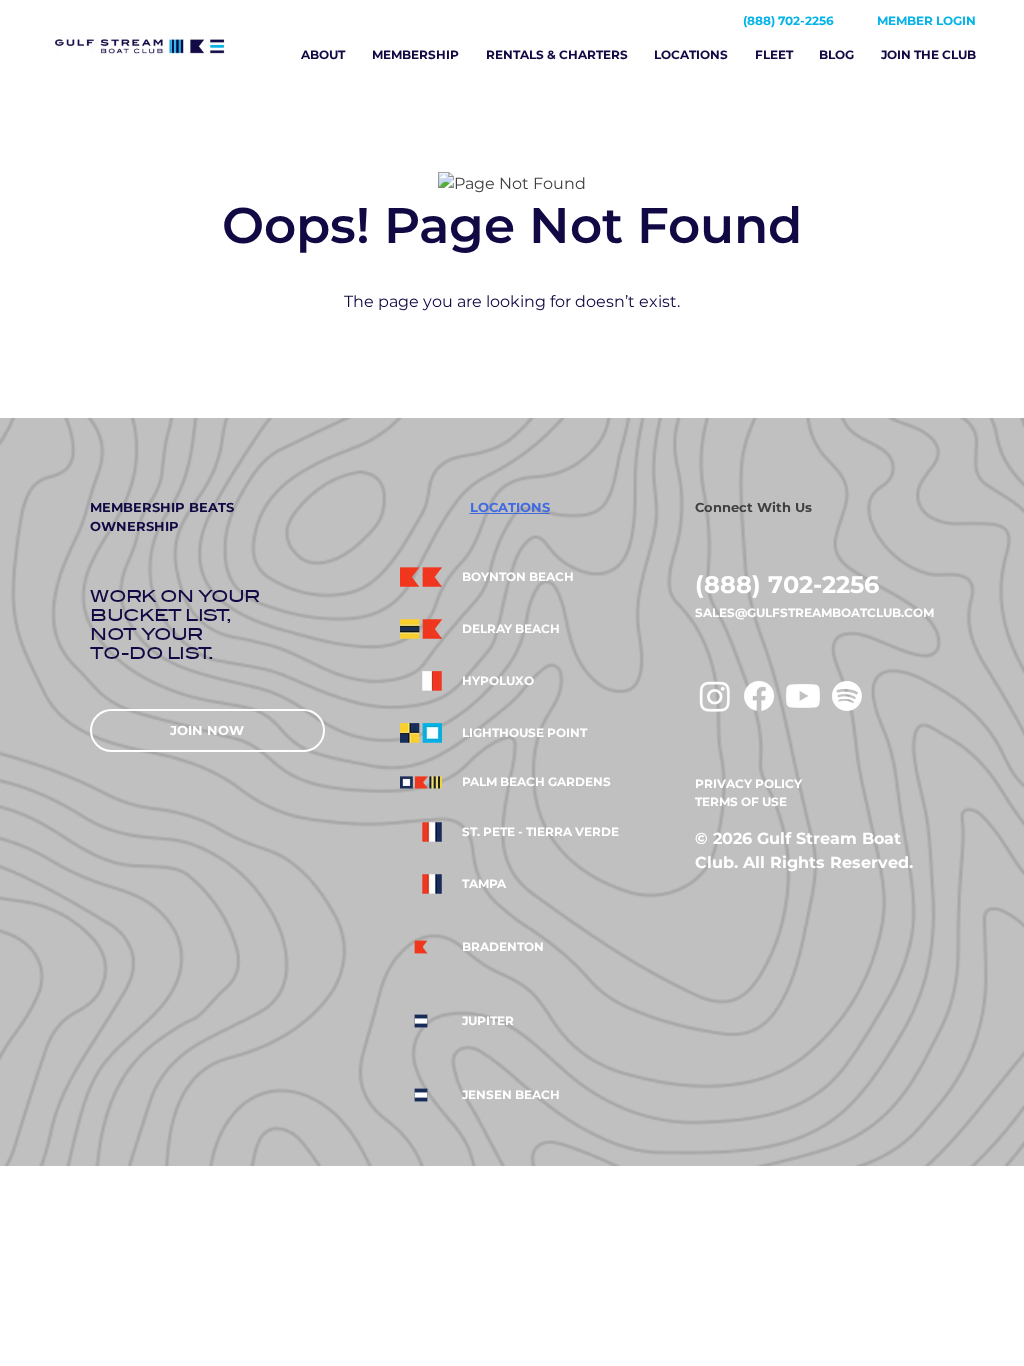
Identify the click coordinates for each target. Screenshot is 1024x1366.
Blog (836, 54)
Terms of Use (741, 801)
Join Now (207, 730)
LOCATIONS (510, 507)
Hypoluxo (498, 681)
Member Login (926, 20)
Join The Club (928, 54)
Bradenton (503, 947)
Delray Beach (511, 629)
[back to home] (159, 46)
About (323, 54)
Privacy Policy (748, 783)
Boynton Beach (518, 577)
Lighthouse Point (524, 733)
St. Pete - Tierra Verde (540, 832)
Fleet (774, 54)
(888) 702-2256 (788, 20)
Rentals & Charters (557, 54)
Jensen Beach (511, 1095)
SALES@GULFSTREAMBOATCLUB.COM (814, 612)
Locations (691, 54)
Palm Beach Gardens (536, 782)
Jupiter (488, 1021)
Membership (415, 54)
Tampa (484, 884)
